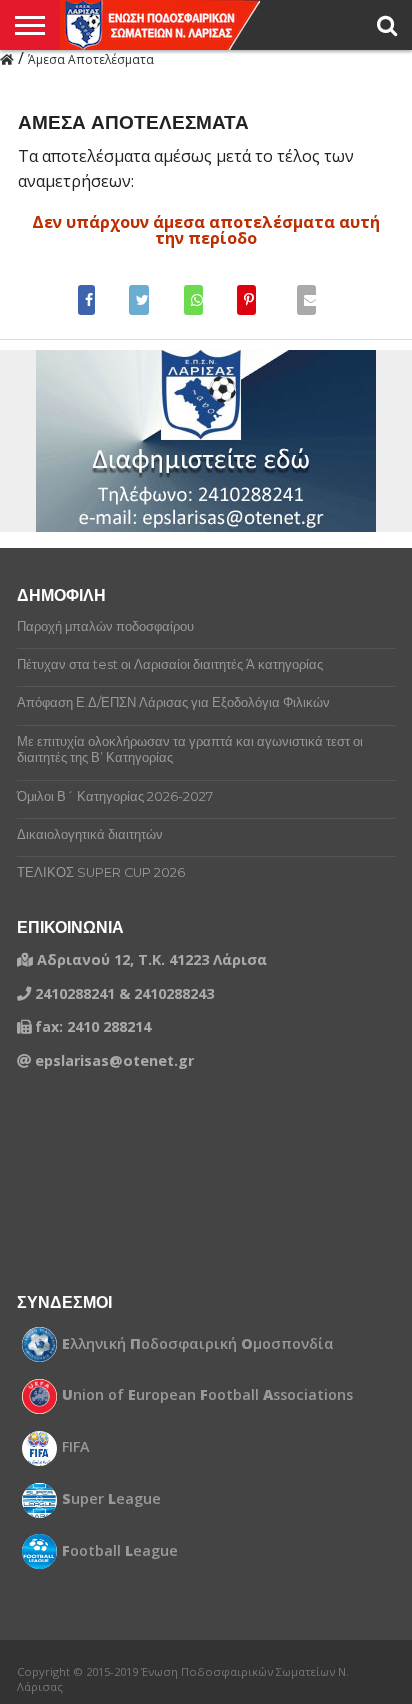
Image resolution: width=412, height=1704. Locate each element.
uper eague (111, 1499)
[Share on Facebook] (92, 300)
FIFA (76, 1447)
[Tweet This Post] (139, 300)
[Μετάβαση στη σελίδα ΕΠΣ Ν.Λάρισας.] (7, 58)
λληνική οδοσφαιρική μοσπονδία (198, 1344)
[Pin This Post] (247, 300)
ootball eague (120, 1551)
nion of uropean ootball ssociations (207, 1395)
